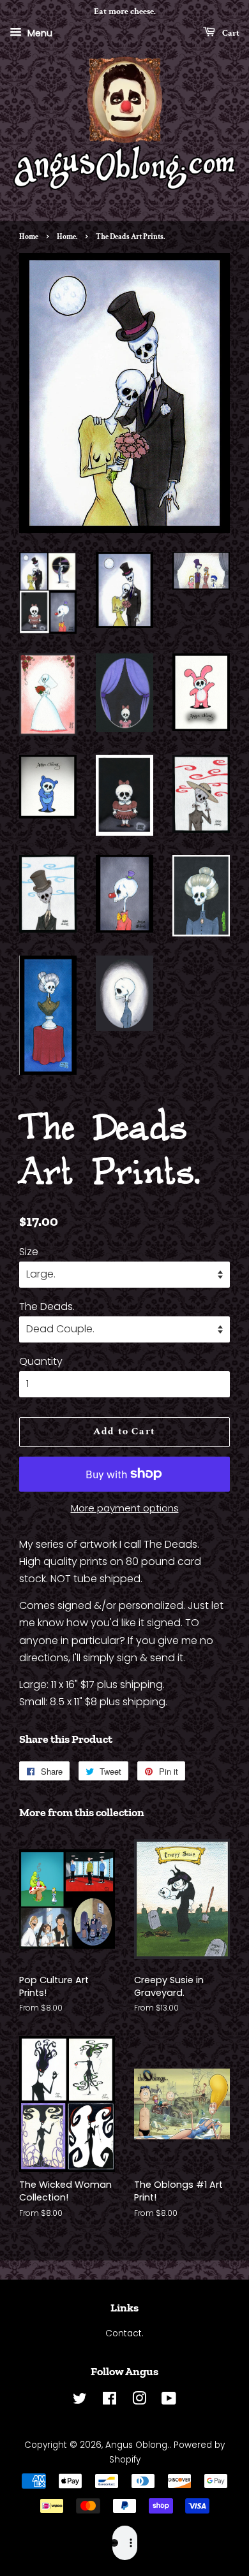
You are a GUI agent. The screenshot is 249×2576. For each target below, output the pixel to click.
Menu (39, 33)
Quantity (41, 1361)
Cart (230, 33)
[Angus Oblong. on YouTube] (169, 2401)
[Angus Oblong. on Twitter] (80, 2401)
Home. (67, 237)
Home (29, 237)
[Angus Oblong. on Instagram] (139, 2401)
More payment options (125, 1508)
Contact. (124, 2333)
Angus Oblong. (137, 2445)
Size (29, 1252)
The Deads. (47, 1306)
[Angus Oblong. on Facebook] (109, 2401)
